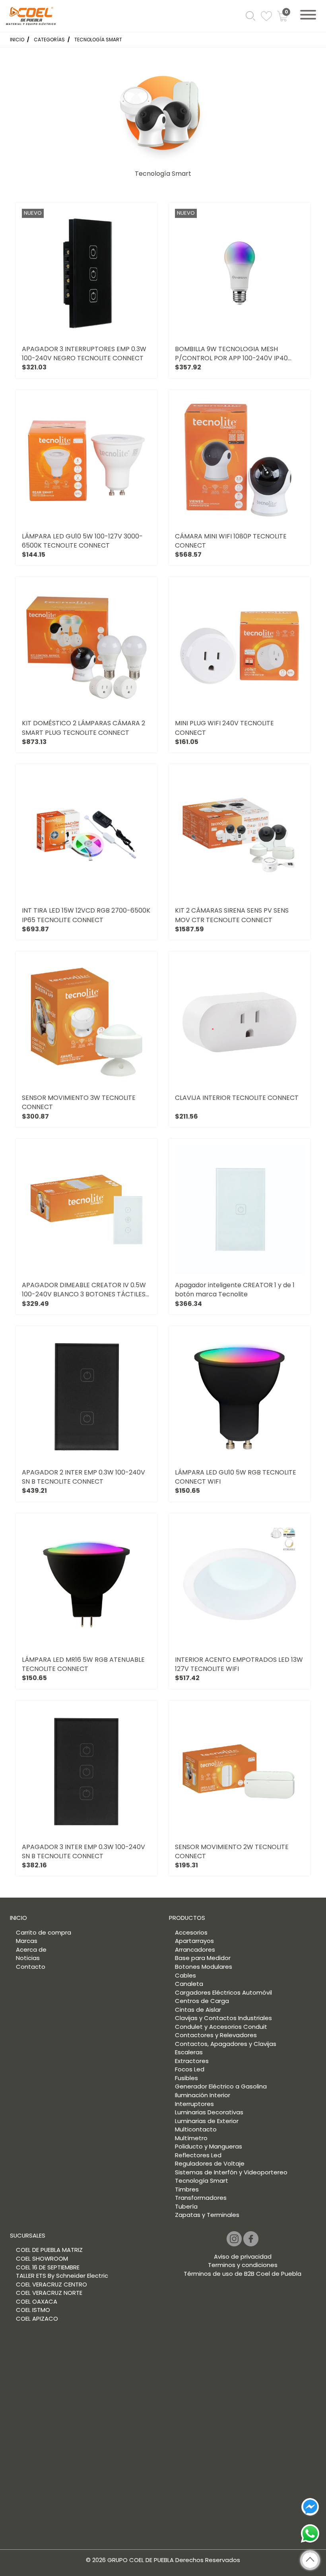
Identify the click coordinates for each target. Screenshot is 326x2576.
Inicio (17, 40)
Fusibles (186, 2078)
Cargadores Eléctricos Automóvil (223, 1992)
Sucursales (28, 2235)
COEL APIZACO (37, 2319)
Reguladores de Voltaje (210, 2163)
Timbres (187, 2189)
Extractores (192, 2061)
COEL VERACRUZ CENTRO (51, 2284)
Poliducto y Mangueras (209, 2146)
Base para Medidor (203, 1958)
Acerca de (31, 1949)
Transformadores (201, 2198)
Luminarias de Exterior (207, 2121)
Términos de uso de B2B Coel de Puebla (243, 2274)
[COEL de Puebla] (31, 18)
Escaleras (189, 2052)
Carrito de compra (44, 1932)
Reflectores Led (198, 2155)
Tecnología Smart (98, 40)
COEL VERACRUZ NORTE (49, 2293)
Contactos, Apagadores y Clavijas (226, 2044)
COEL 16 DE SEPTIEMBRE (48, 2267)
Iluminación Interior (203, 2095)
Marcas (27, 1941)
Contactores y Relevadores (216, 2035)
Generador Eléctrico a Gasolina (221, 2086)
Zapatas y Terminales (207, 2215)
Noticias (28, 1958)
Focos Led (190, 2069)
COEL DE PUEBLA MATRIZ (49, 2250)
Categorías (49, 40)
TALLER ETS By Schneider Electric (62, 2276)
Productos (187, 1918)
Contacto (31, 1967)
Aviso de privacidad (243, 2256)
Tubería (186, 2206)
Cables (185, 1975)
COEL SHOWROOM (42, 2258)
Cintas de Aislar (198, 2010)
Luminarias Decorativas (209, 2112)
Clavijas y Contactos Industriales (223, 2018)
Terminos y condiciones (243, 2265)
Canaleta (189, 1984)
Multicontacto (196, 2129)
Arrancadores (195, 1949)
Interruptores (194, 2104)
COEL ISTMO (33, 2310)
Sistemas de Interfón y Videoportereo (231, 2172)
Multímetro (191, 2138)
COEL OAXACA (37, 2301)
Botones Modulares (204, 1967)
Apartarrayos (194, 1941)
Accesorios (191, 1932)
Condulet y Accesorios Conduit (221, 2027)
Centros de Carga (202, 2001)
